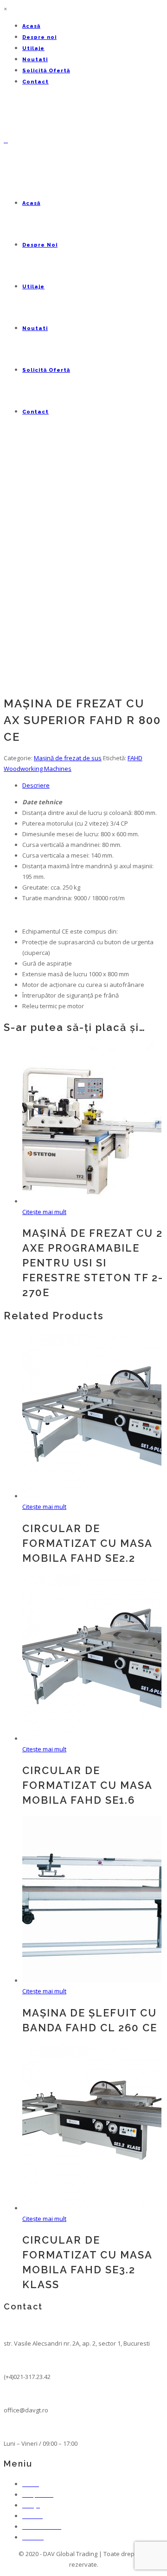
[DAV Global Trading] (6, 140)
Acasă (31, 26)
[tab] (93, 786)
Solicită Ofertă (46, 71)
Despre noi (39, 37)
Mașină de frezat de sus (68, 758)
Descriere (36, 785)
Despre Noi (40, 245)
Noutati (35, 60)
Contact (35, 82)
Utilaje (33, 48)
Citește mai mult (44, 1212)
